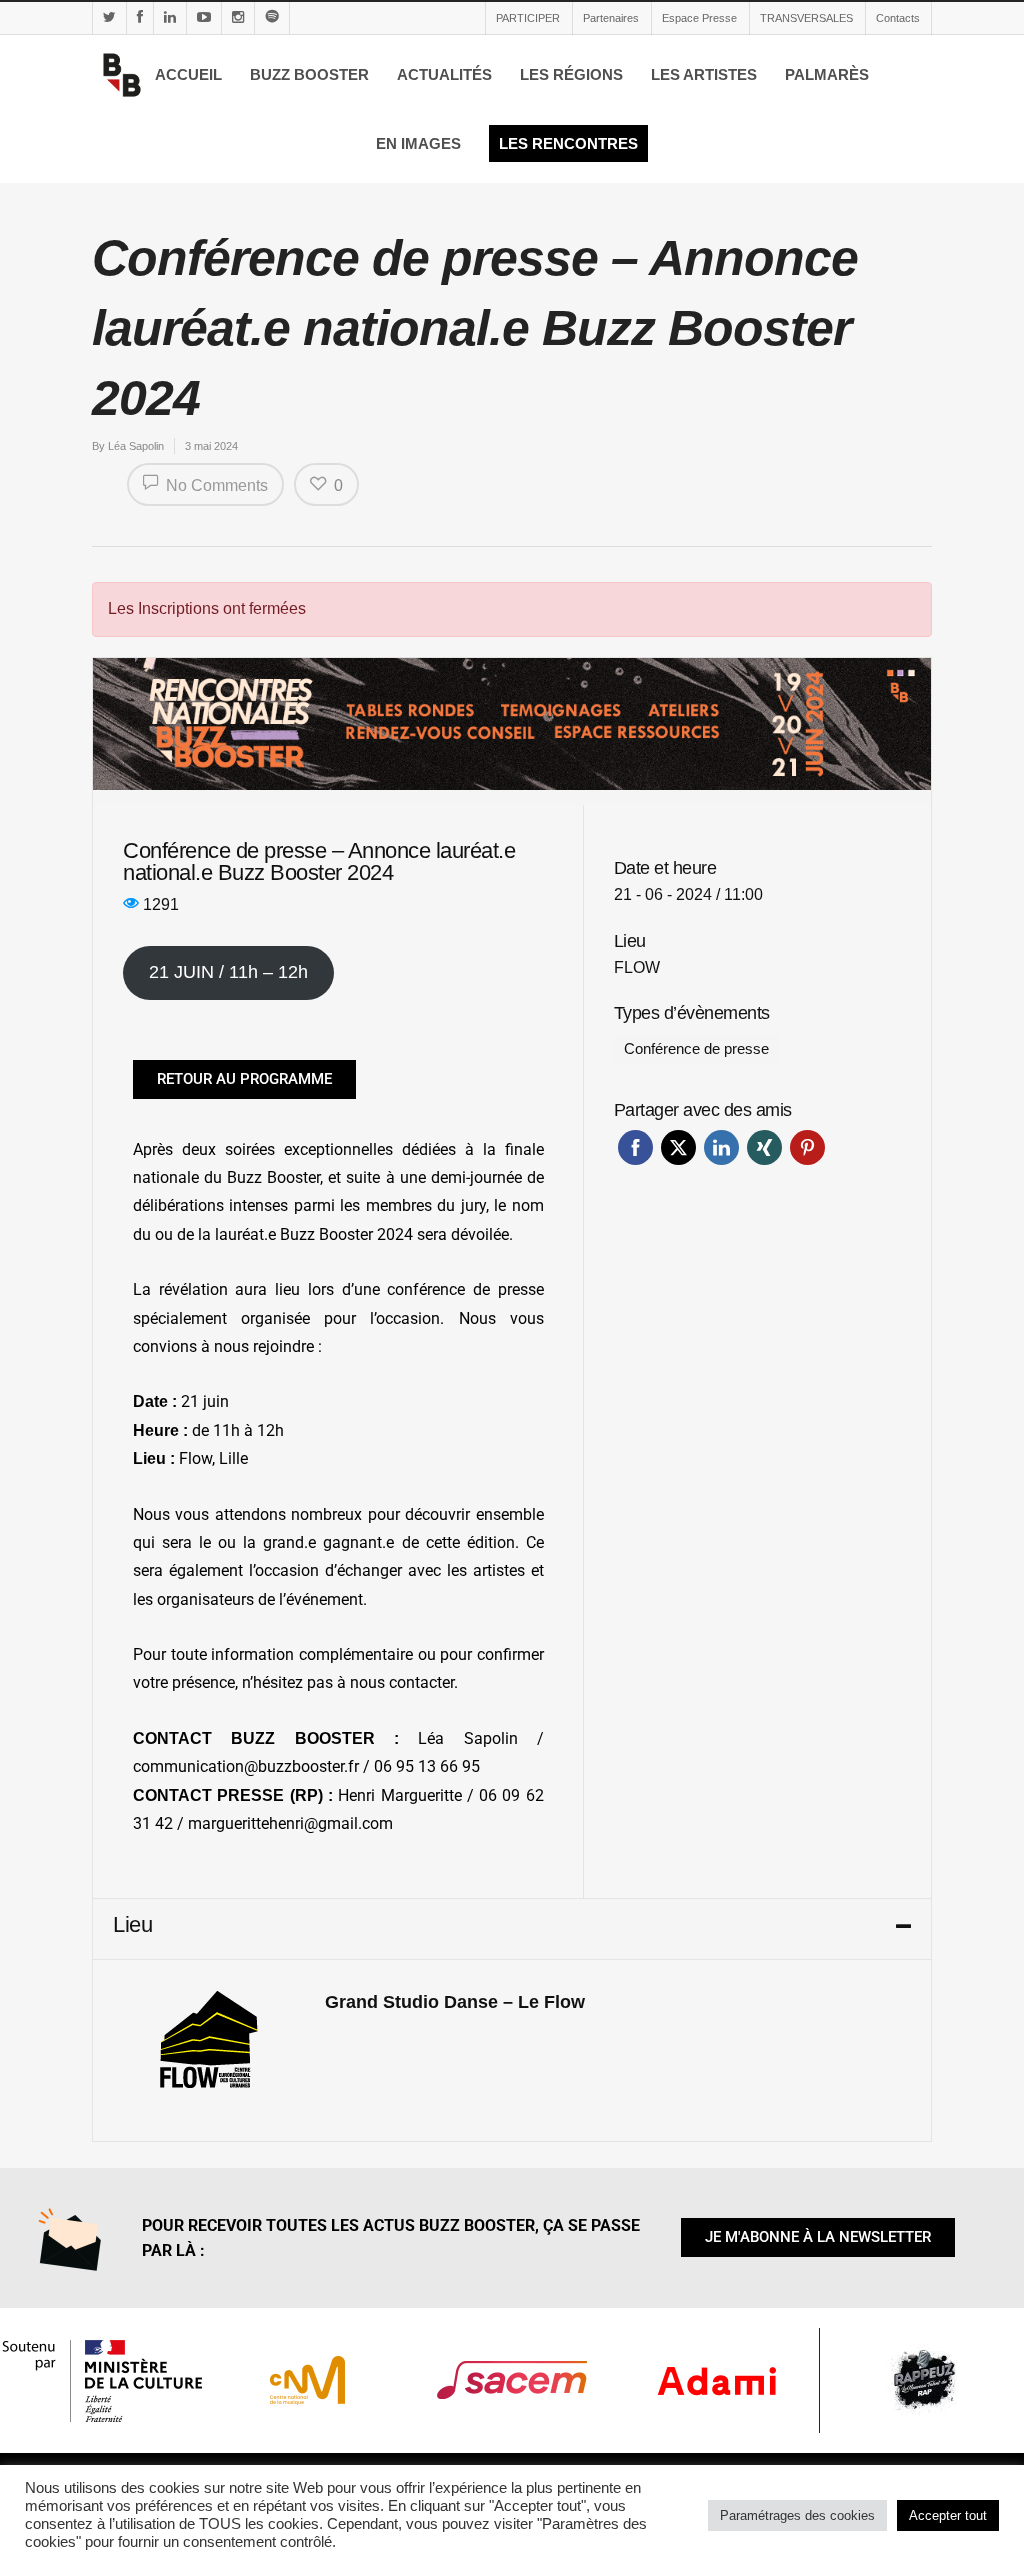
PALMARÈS (827, 74)
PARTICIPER (528, 18)
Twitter (678, 1147)
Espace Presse (699, 18)
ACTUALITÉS (444, 74)
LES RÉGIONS (571, 74)
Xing (764, 1147)
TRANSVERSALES (806, 18)
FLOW (637, 967)
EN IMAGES (418, 143)
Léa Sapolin (136, 446)
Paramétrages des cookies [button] (797, 2515)
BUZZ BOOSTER (309, 74)
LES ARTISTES (704, 74)
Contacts (898, 18)
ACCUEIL (188, 74)
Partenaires (611, 18)
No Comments (215, 485)
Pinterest (807, 1147)
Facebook (635, 1147)
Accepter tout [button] (948, 2515)
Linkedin (721, 1147)
